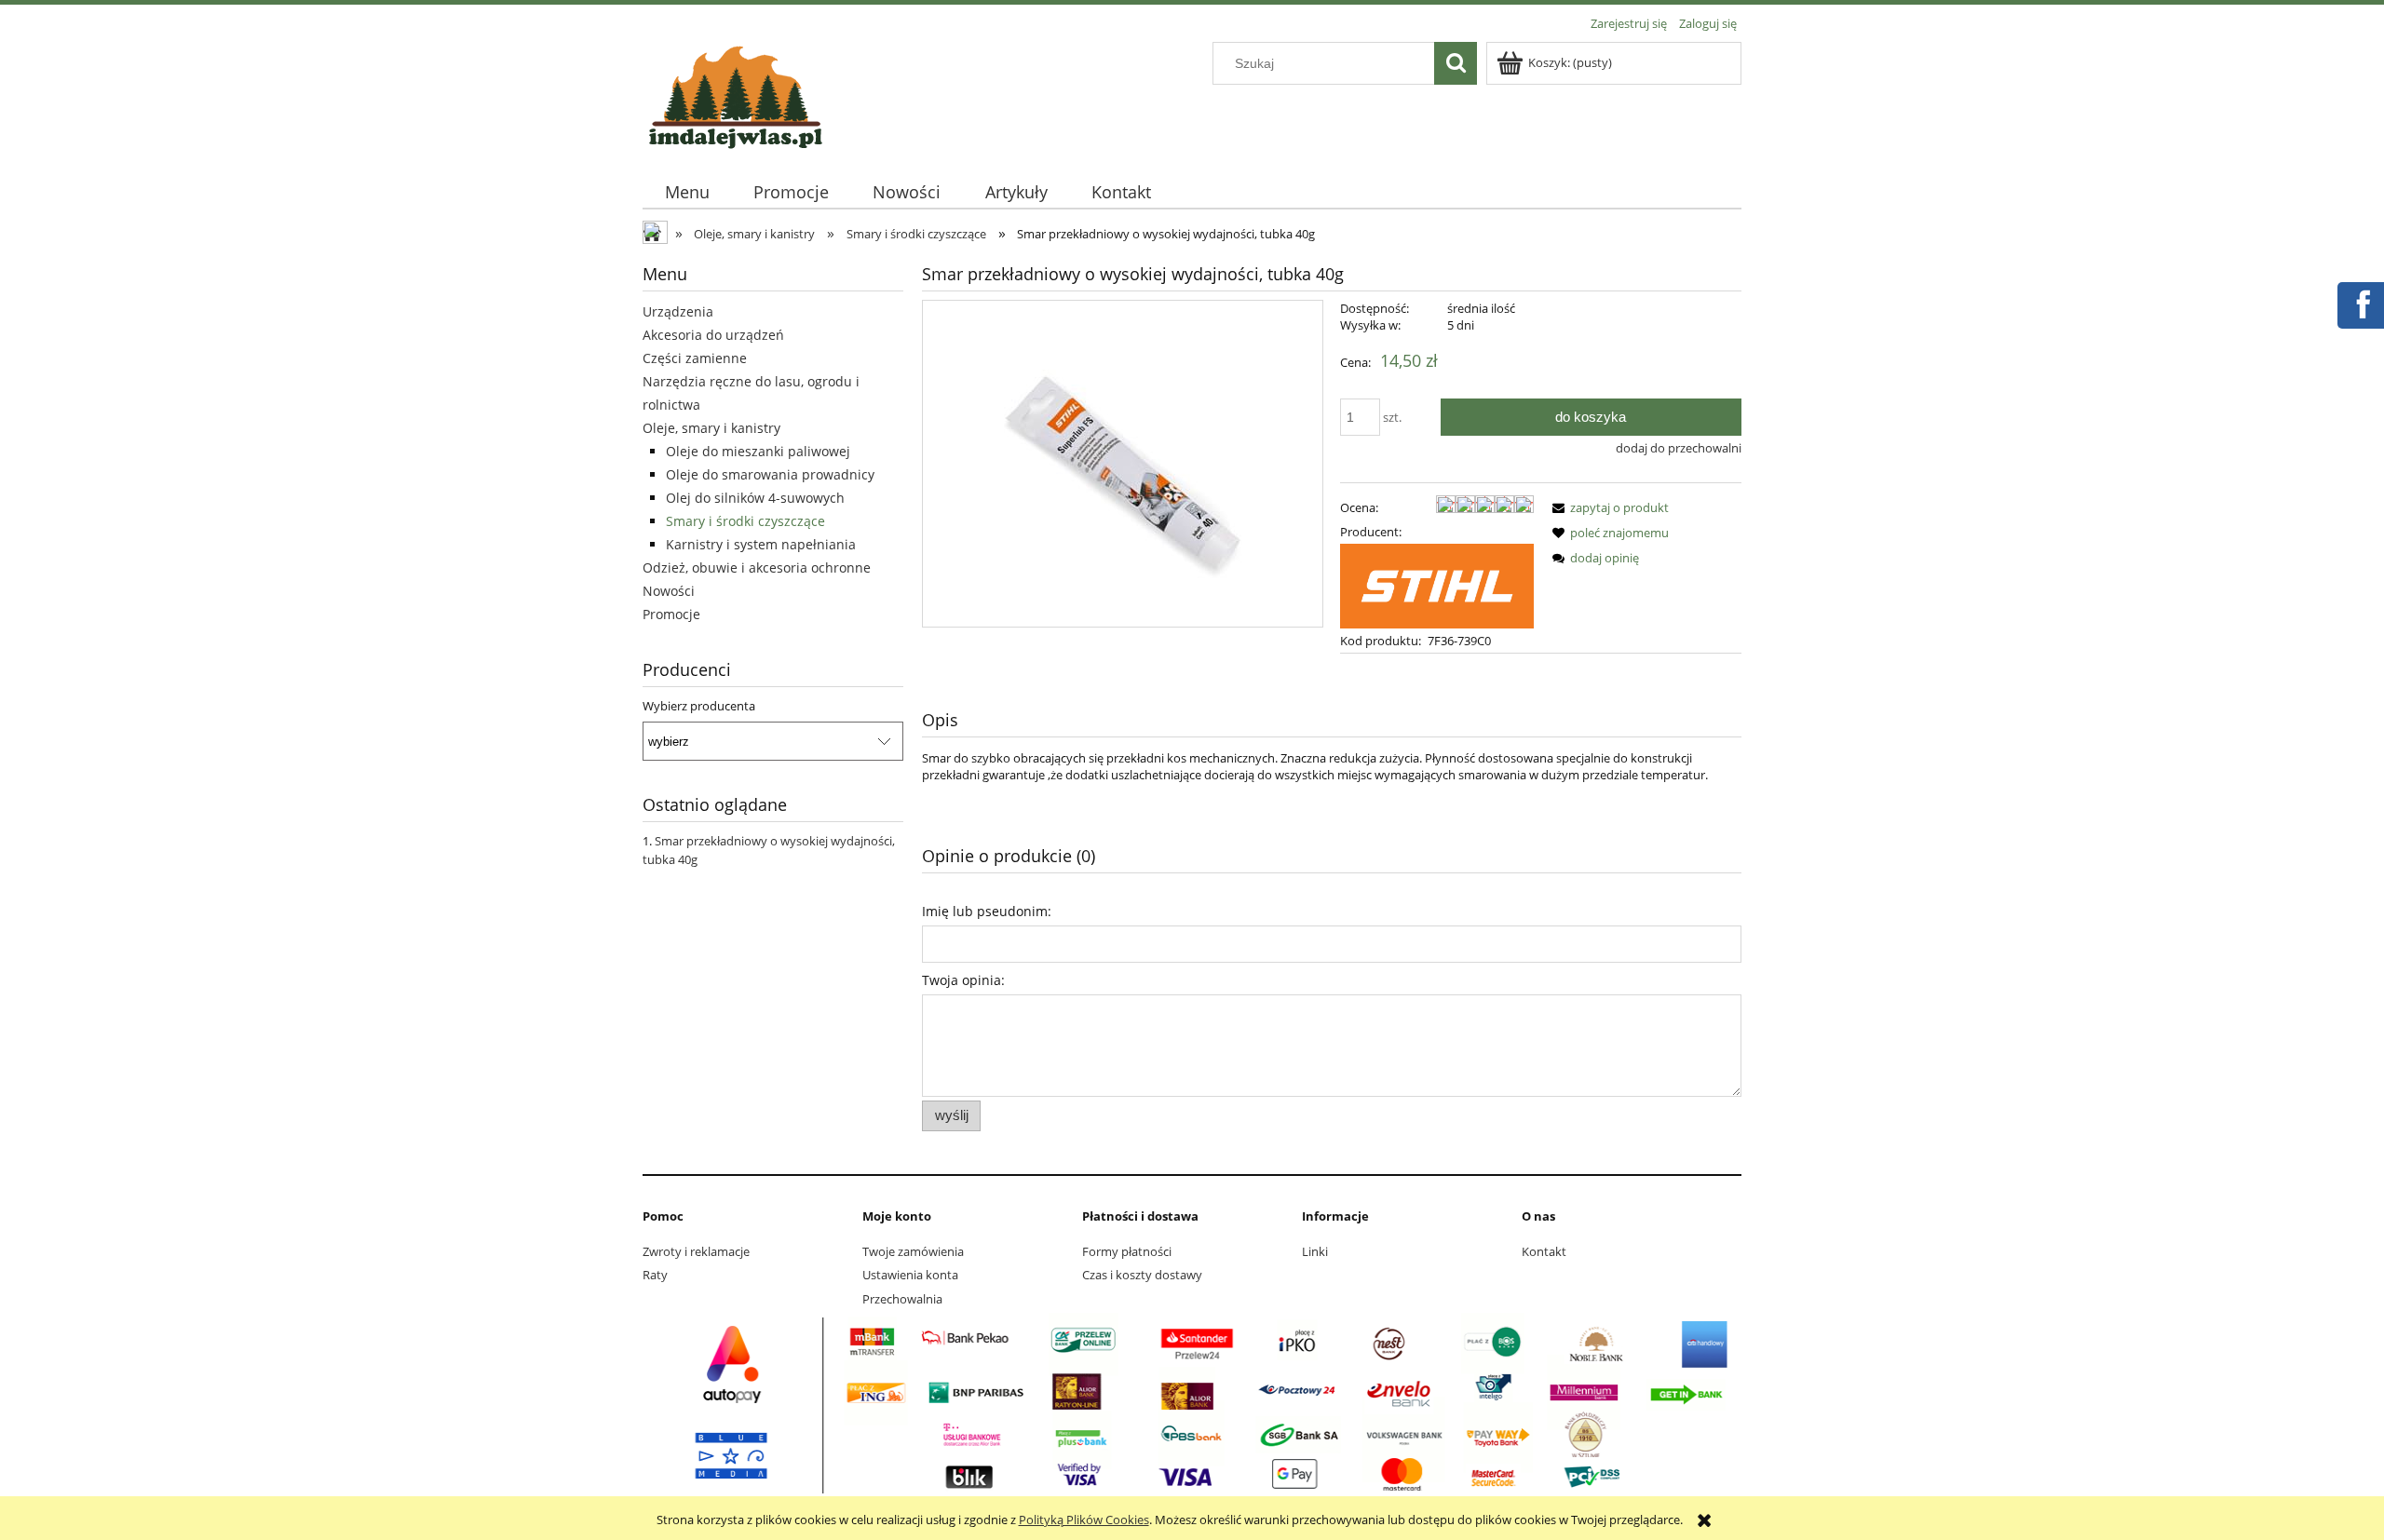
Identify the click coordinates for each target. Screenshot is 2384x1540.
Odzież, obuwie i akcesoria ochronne (757, 567)
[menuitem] (687, 192)
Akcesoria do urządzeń (713, 335)
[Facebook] (2360, 303)
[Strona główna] (736, 94)
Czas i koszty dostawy (1142, 1275)
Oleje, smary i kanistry (711, 428)
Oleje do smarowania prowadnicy (770, 474)
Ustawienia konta (910, 1275)
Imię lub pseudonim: (987, 911)
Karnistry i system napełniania (761, 544)
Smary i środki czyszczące (745, 521)
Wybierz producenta (699, 706)
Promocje (671, 614)
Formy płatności (1127, 1251)
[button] (1607, 507)
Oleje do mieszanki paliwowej (758, 451)
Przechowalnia (902, 1299)
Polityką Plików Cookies (1084, 1520)
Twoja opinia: (963, 980)
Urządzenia (678, 311)
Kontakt (1544, 1251)
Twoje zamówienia (913, 1251)
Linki (1315, 1251)
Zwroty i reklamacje (696, 1251)
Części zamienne (695, 358)
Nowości (669, 591)
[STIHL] (1437, 585)
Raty (655, 1275)
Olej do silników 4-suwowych (755, 498)
